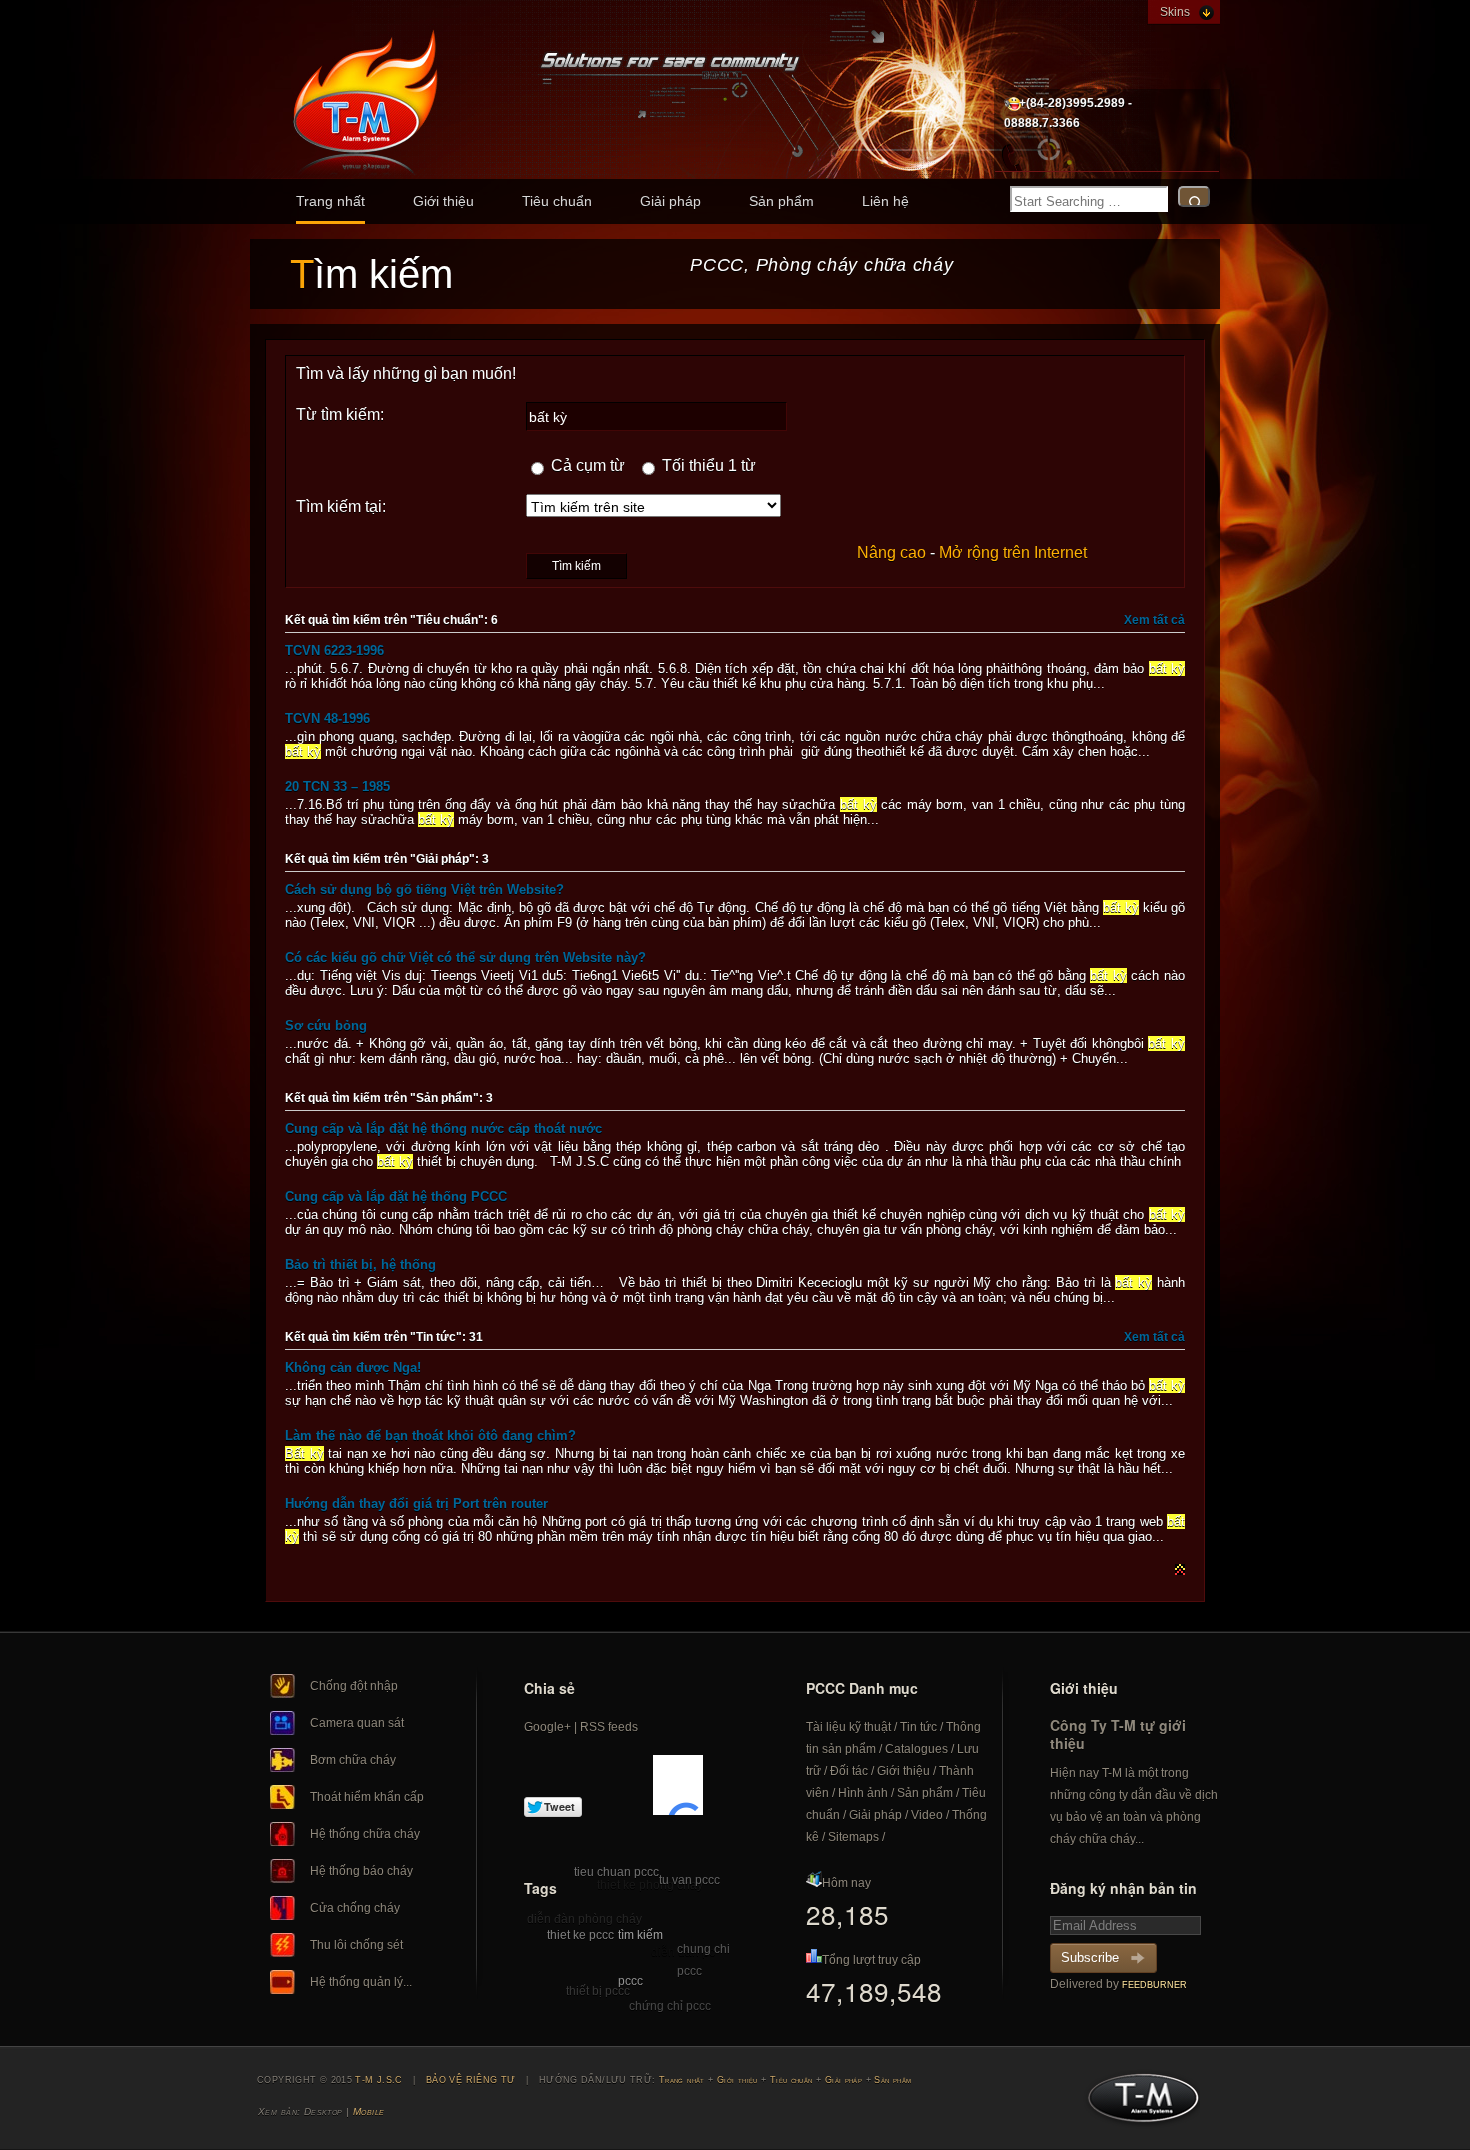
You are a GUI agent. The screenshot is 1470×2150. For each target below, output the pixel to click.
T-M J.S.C (1137, 2104)
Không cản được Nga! (353, 1367)
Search (1194, 196)
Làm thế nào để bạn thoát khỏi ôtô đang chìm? (430, 1435)
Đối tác (849, 1771)
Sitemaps (853, 1837)
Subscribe (1090, 1957)
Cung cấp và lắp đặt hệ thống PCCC (396, 1196)
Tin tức (918, 1727)
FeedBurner (1154, 1985)
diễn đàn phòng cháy (584, 1919)
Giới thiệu (443, 201)
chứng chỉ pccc (670, 2006)
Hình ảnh (863, 1793)
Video (927, 1815)
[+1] (678, 1785)
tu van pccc (689, 1880)
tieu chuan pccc (616, 1872)
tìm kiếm (640, 1935)
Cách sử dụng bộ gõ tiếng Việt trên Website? (424, 889)
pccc (630, 1981)
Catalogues (916, 1749)
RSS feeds (609, 1727)
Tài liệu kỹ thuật (848, 1727)
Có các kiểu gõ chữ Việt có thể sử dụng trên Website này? (465, 957)
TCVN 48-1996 (327, 718)
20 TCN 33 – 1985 (337, 786)
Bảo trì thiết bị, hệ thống (360, 1264)
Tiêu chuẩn (557, 201)
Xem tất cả (1154, 620)
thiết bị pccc (598, 1991)
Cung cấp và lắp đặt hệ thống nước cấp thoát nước (443, 1128)
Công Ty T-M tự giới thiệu (1118, 1734)
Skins (1175, 12)
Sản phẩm (781, 201)
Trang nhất (330, 201)
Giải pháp (670, 201)
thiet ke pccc (580, 1935)
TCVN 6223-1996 (334, 650)
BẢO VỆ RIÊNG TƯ (471, 2080)
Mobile (369, 2111)
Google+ (547, 1727)
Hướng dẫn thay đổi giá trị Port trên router (416, 1503)
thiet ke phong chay (650, 1885)
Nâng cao (891, 552)
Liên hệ (885, 201)
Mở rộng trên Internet (1013, 552)
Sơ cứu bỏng (326, 1025)
